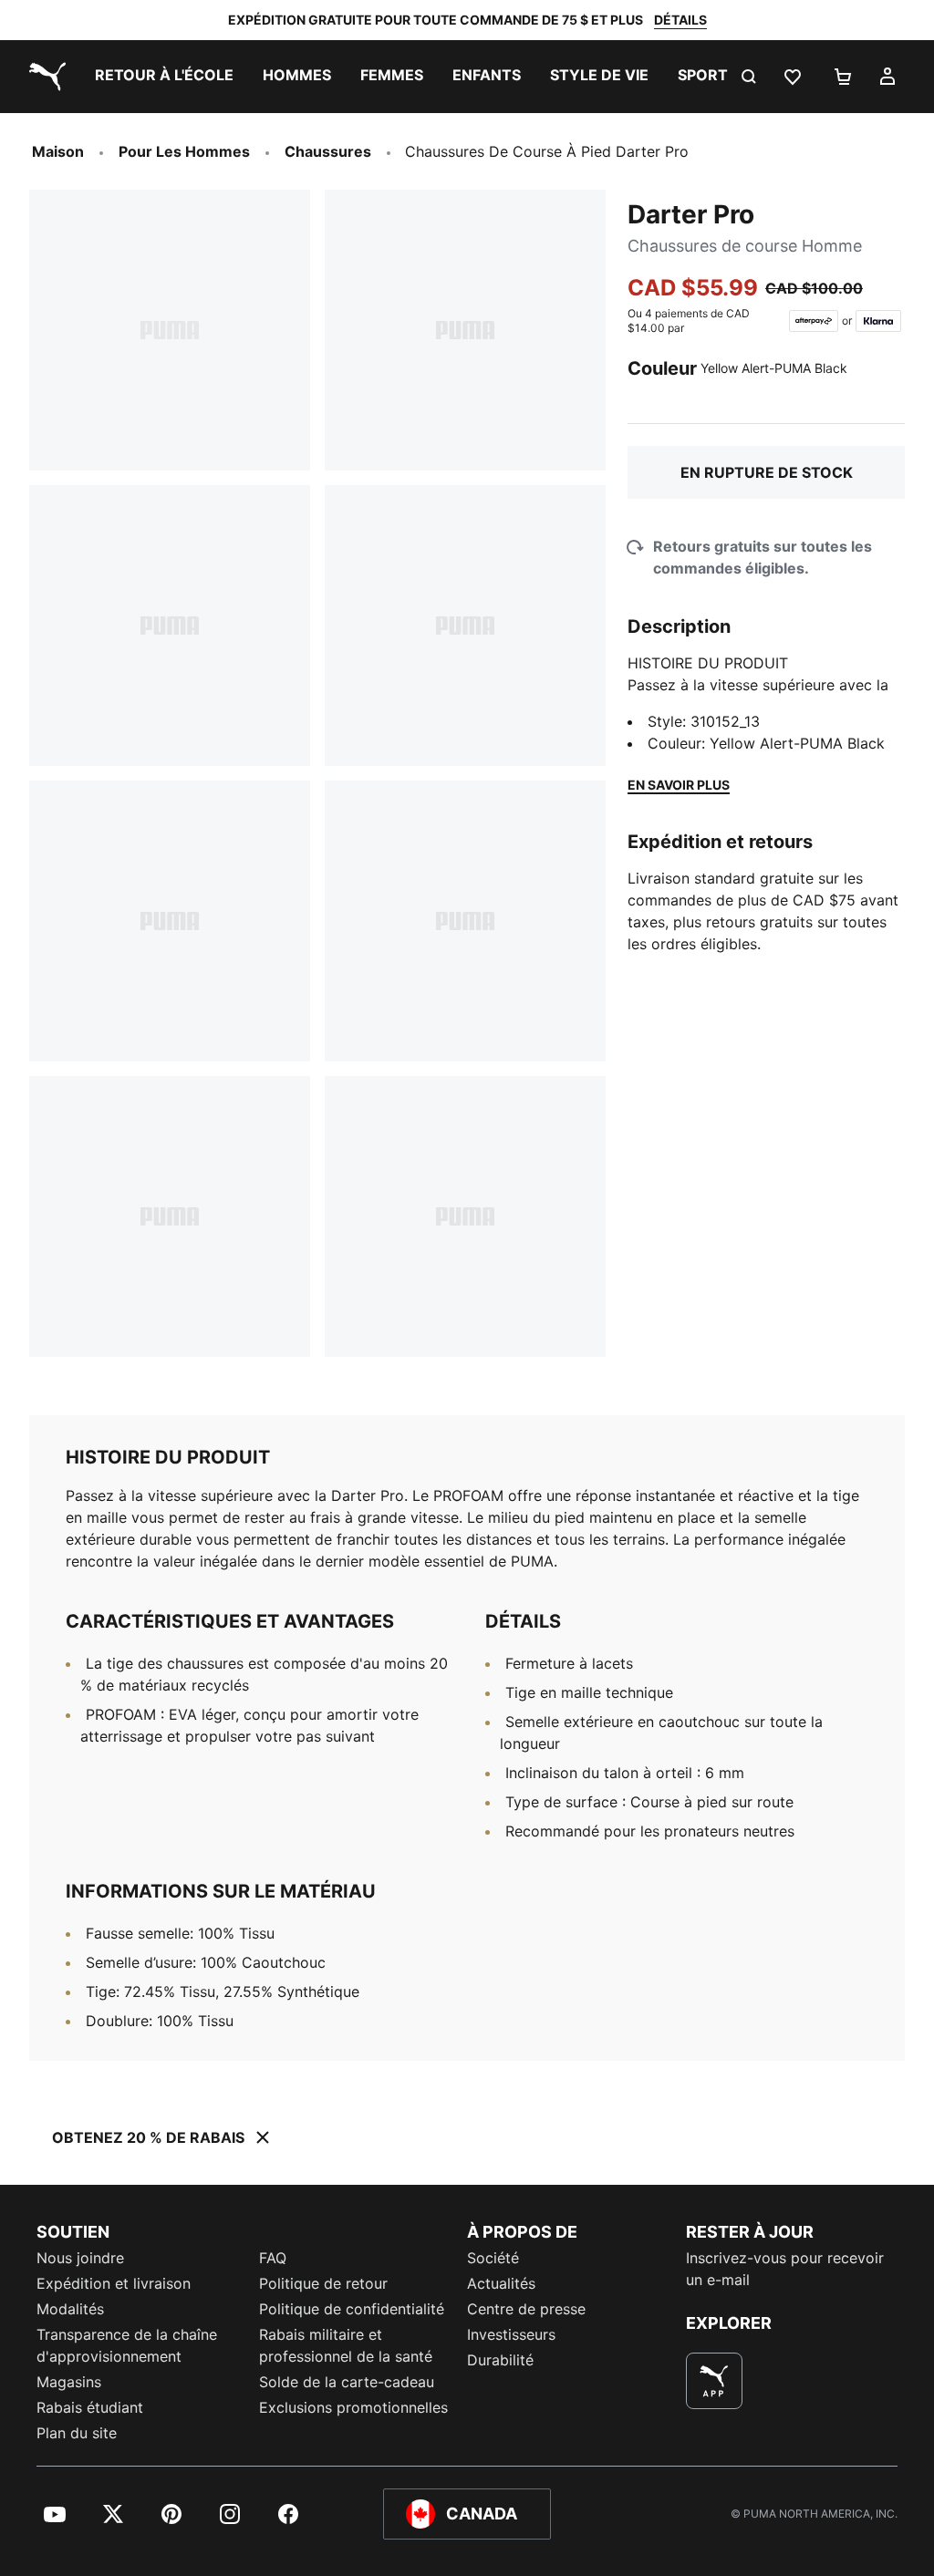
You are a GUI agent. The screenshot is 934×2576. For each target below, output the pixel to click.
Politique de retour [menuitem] (323, 2283)
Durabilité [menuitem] (500, 2360)
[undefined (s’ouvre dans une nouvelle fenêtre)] (714, 2381)
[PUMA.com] (44, 77)
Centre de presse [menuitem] (526, 2309)
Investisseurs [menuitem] (511, 2334)
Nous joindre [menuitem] (80, 2258)
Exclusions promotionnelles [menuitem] (353, 2407)
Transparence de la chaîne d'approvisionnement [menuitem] (127, 2345)
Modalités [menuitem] (70, 2309)
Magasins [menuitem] (69, 2382)
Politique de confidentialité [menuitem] (352, 2309)
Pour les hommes (184, 151)
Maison (58, 151)
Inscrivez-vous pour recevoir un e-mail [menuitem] (785, 2269)
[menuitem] (164, 77)
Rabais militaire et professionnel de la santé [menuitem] (348, 2345)
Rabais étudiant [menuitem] (90, 2407)
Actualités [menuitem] (501, 2283)
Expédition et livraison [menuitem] (114, 2283)
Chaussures (328, 151)
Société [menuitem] (493, 2258)
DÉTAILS (680, 20)
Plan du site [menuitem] (77, 2433)
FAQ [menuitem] (273, 2258)
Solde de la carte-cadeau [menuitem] (347, 2382)
